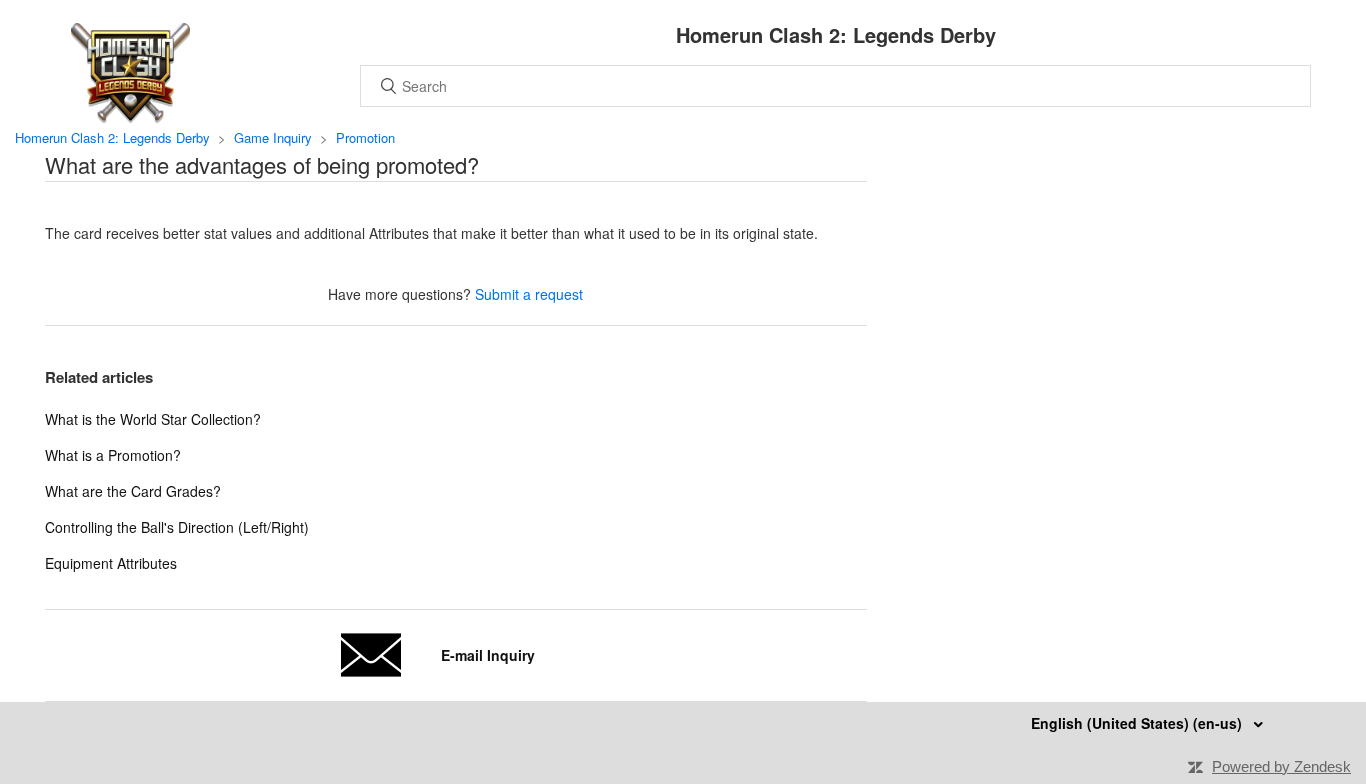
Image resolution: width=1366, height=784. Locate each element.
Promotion (365, 137)
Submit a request (529, 294)
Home (130, 73)
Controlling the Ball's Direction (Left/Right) (177, 527)
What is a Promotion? (113, 455)
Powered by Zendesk (1281, 766)
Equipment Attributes (111, 563)
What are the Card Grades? (133, 491)
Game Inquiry (273, 137)
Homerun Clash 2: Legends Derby (112, 137)
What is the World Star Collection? (153, 419)
